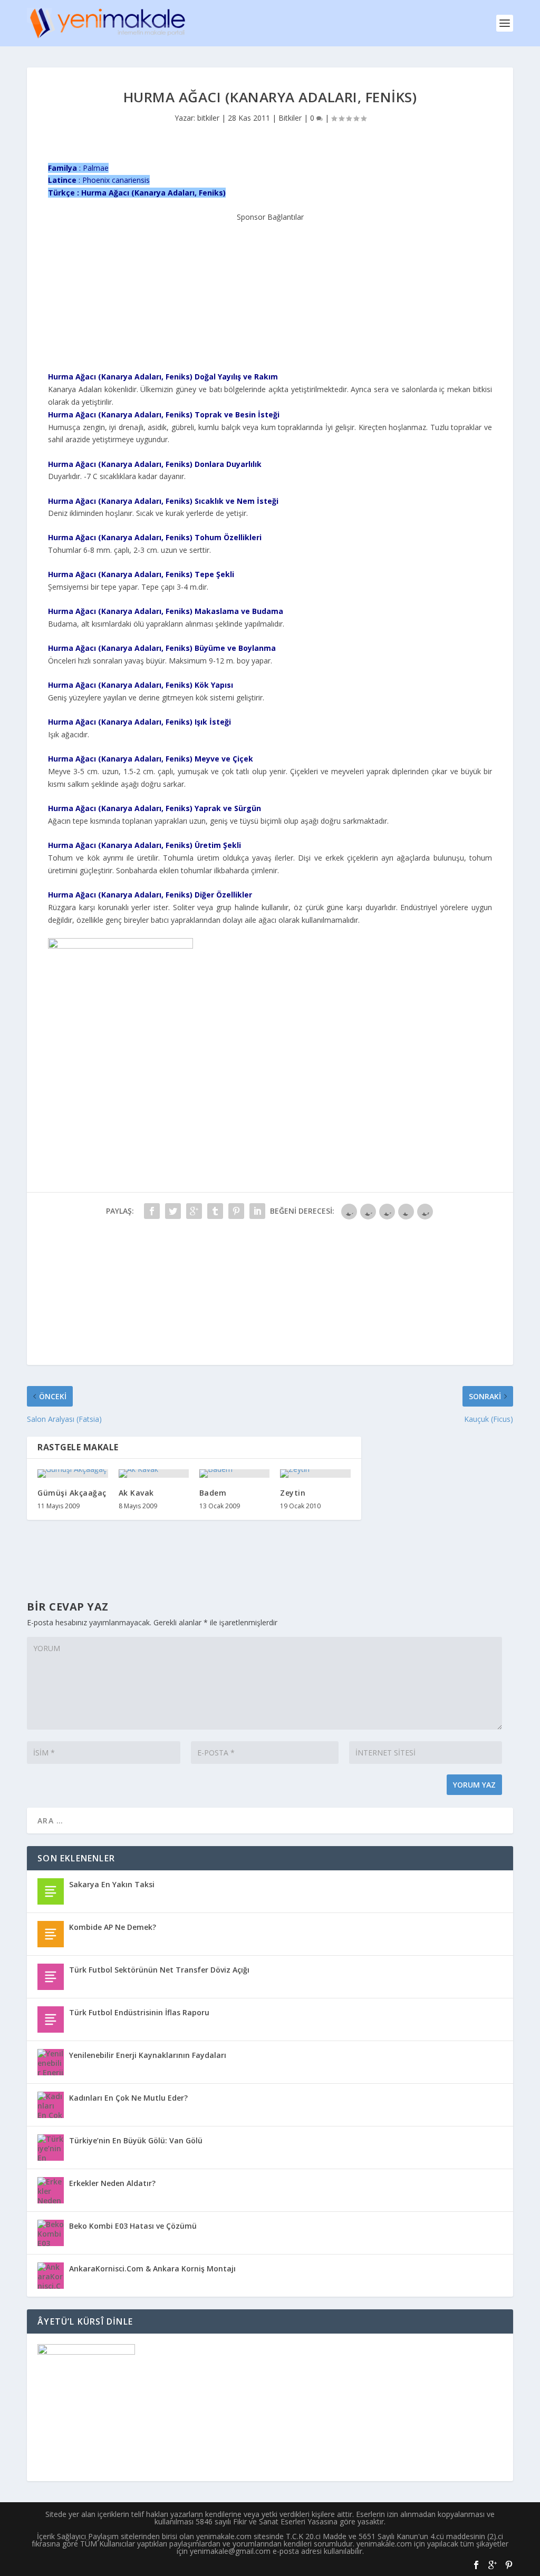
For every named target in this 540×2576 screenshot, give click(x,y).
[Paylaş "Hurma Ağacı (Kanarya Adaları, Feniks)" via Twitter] (173, 1211)
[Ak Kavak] (154, 1474)
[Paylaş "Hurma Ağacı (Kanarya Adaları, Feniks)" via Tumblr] (215, 1211)
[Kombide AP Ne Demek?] (51, 1934)
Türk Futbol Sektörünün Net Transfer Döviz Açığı (159, 1970)
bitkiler (208, 118)
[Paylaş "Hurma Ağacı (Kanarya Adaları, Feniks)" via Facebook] (152, 1211)
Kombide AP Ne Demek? (113, 1927)
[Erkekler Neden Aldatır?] (51, 2190)
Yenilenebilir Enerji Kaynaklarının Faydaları (148, 2055)
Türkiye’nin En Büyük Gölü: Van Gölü (136, 2140)
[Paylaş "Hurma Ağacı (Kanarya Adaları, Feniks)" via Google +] (194, 1211)
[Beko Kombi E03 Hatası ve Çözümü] (51, 2233)
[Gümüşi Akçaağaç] (73, 1474)
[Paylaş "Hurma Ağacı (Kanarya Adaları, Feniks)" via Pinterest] (236, 1211)
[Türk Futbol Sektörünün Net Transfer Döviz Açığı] (51, 1977)
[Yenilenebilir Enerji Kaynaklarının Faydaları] (51, 2062)
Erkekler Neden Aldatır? (112, 2183)
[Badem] (234, 1474)
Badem (213, 1493)
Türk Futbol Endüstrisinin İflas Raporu (139, 2012)
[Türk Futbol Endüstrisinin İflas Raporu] (51, 2019)
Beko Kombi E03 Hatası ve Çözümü (133, 2226)
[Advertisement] (270, 289)
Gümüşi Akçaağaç (72, 1493)
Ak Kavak (136, 1493)
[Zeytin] (315, 1474)
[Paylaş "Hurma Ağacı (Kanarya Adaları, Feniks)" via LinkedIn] (257, 1211)
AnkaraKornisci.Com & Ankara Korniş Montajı (152, 2268)
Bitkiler (290, 118)
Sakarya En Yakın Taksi (112, 1884)
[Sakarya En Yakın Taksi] (51, 1891)
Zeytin (293, 1493)
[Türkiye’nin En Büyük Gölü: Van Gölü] (51, 2148)
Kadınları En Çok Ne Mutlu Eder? (128, 2098)
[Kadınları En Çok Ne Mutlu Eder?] (51, 2105)
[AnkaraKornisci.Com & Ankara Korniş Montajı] (51, 2276)
